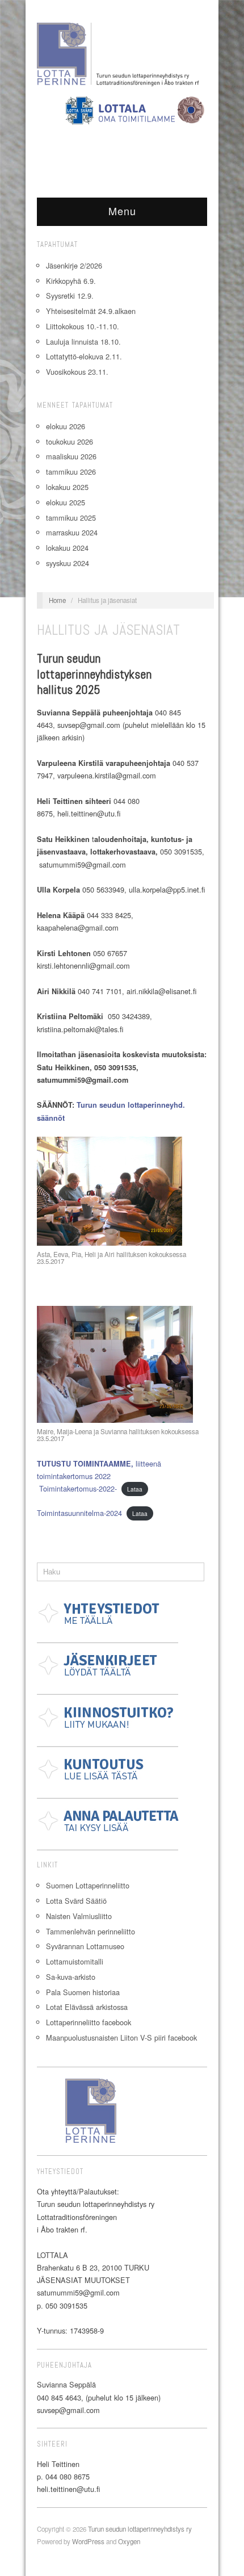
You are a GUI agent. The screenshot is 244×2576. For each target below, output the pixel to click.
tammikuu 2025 (71, 518)
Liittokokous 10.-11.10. (83, 326)
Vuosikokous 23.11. (77, 372)
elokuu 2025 (66, 502)
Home (57, 600)
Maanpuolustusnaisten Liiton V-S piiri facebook (121, 2037)
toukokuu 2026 (70, 441)
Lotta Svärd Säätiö (76, 1901)
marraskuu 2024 (72, 532)
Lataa (135, 1489)
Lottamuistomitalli (75, 1961)
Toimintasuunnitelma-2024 (79, 1513)
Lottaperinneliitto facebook (89, 2022)
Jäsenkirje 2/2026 (74, 265)
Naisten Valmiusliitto (79, 1916)
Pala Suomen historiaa (83, 1992)
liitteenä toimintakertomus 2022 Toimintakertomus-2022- (99, 1476)
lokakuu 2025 (67, 487)
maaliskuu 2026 (71, 456)
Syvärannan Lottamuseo (85, 1946)
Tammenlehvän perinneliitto (91, 1931)
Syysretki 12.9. (70, 296)
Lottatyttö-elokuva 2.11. (84, 356)
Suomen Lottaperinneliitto (88, 1885)
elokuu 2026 (66, 426)
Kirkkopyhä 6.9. (71, 281)
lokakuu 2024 (67, 548)
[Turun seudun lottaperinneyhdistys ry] (122, 56)
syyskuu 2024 (68, 563)
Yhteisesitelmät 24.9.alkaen (91, 311)
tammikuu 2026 (71, 472)
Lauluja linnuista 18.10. (83, 342)
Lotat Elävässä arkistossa (87, 2007)
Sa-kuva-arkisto (71, 1977)
